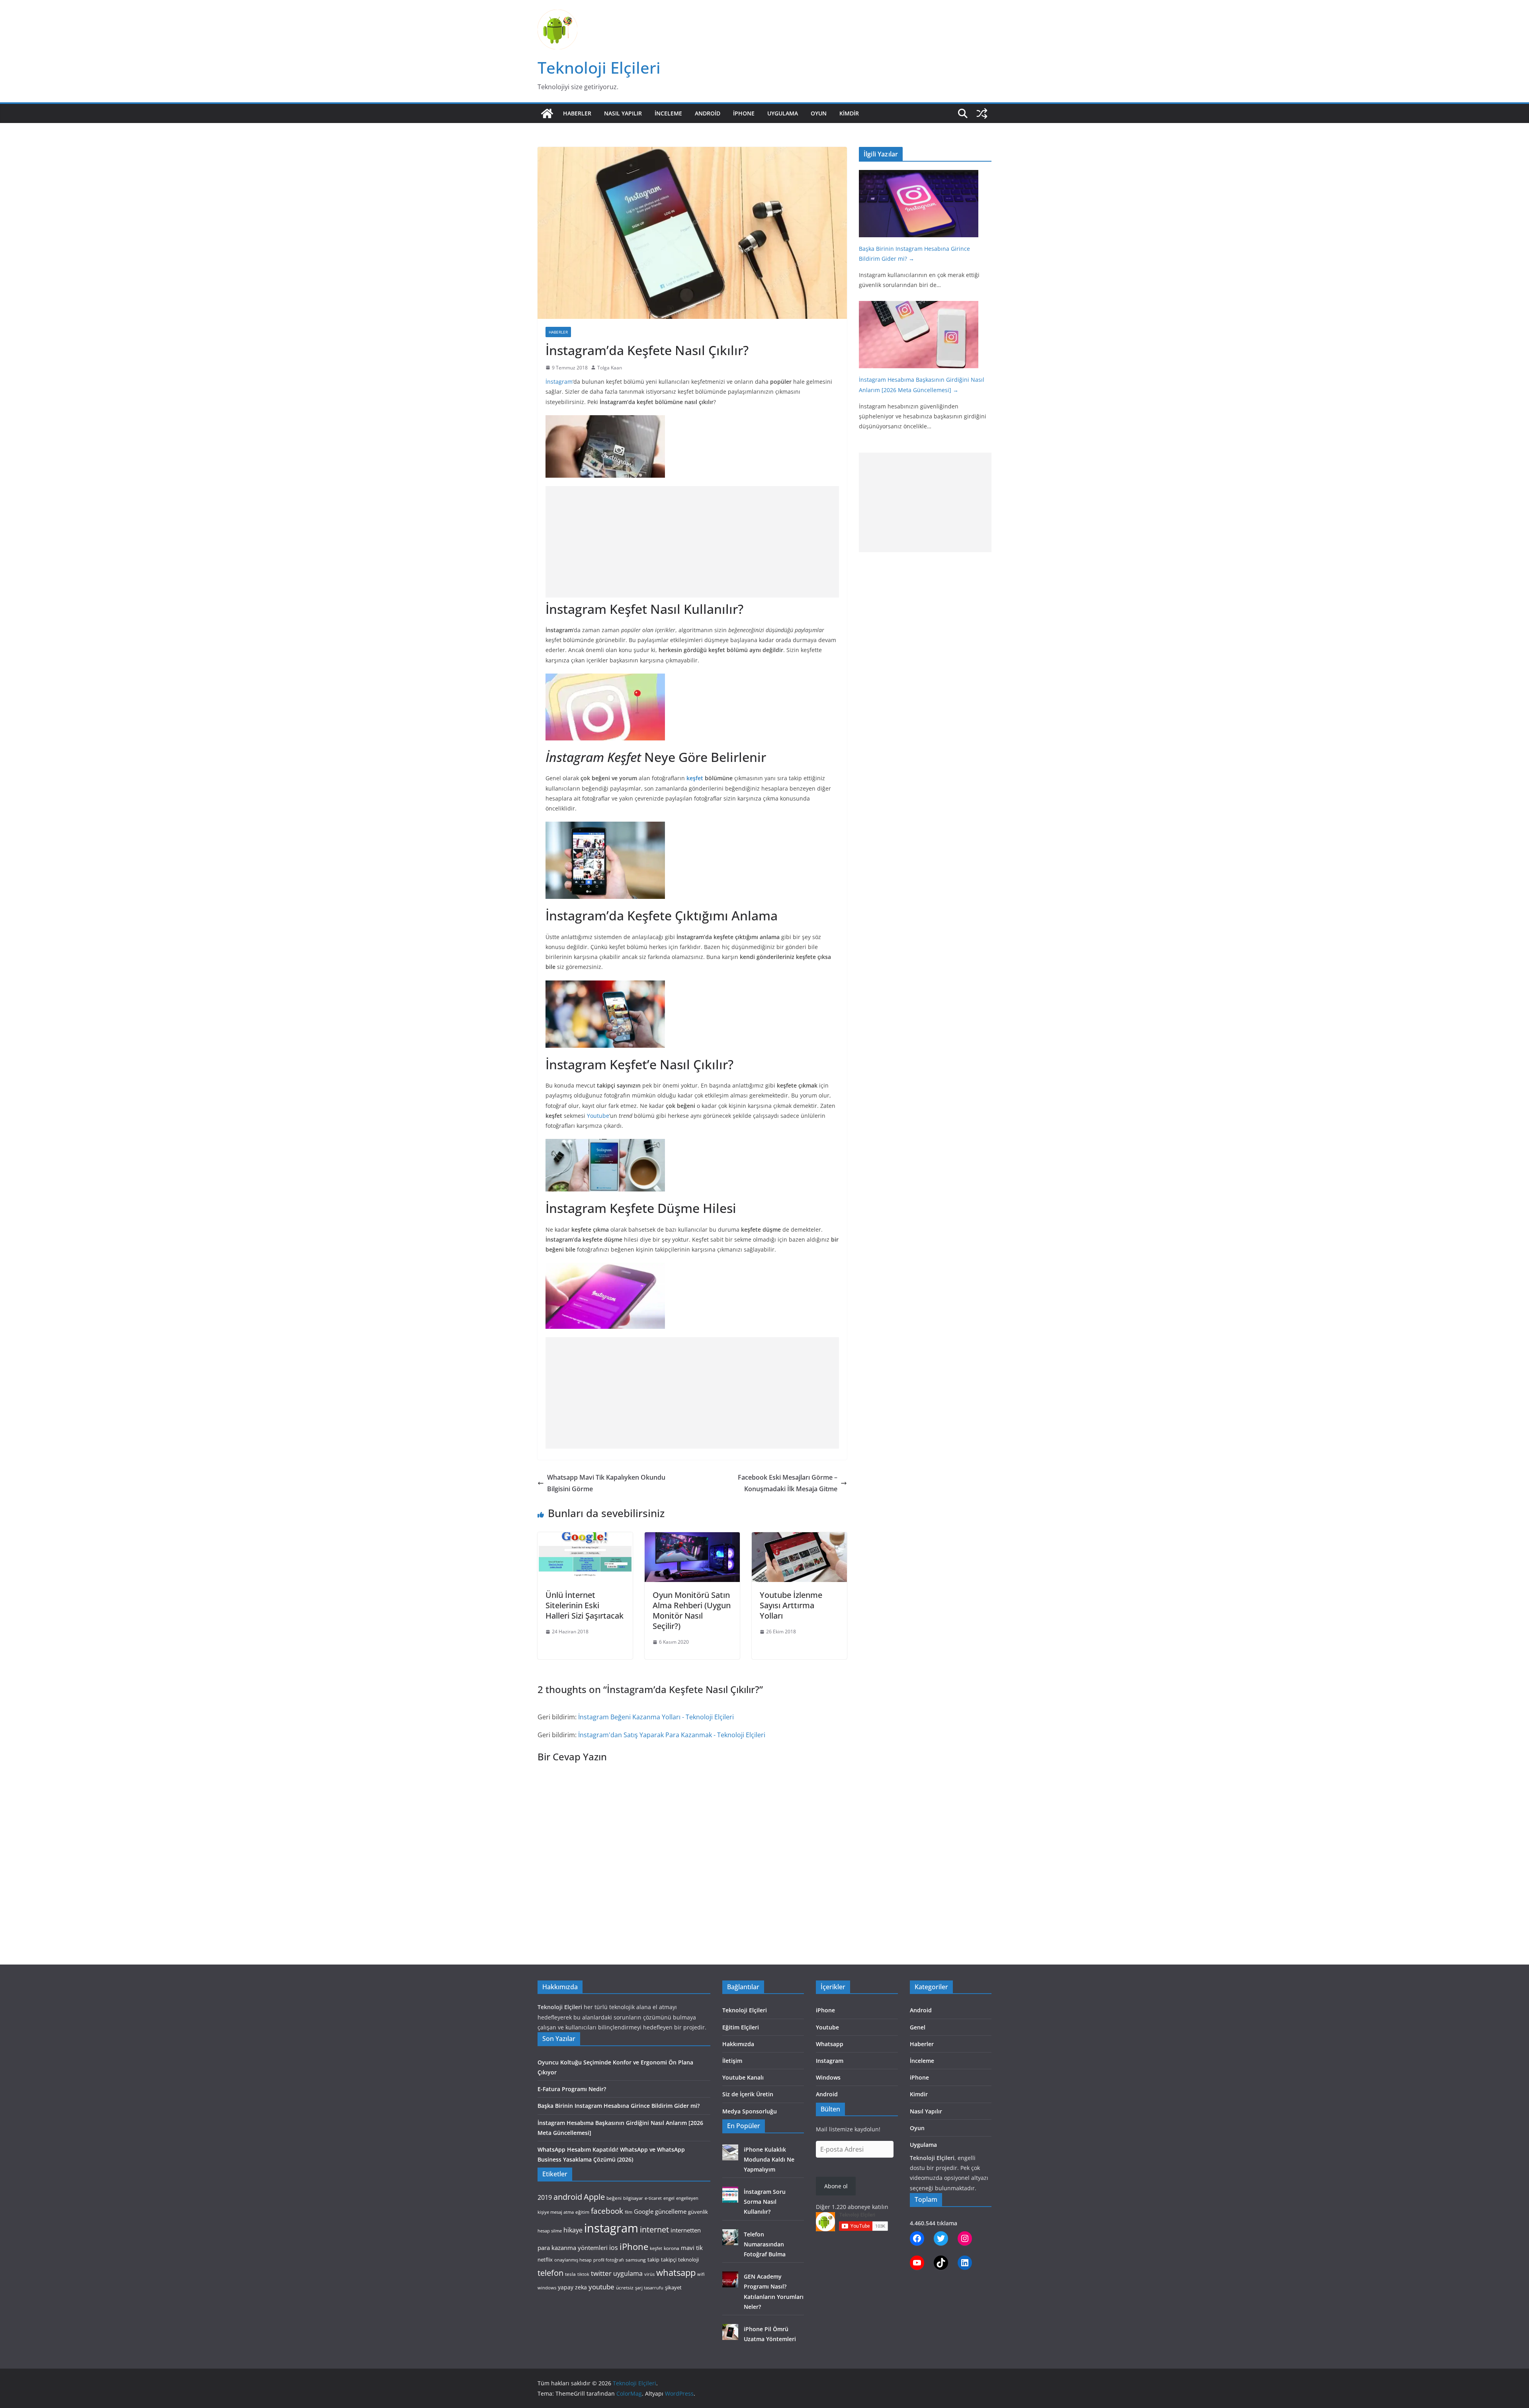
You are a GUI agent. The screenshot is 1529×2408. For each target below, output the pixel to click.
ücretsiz (625, 2288)
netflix (545, 2260)
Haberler (577, 113)
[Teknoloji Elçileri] (547, 113)
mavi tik (692, 2248)
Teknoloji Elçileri (599, 67)
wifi (701, 2274)
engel (669, 2198)
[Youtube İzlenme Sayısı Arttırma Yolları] (799, 1538)
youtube (601, 2287)
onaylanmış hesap (573, 2260)
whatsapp (676, 2272)
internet (654, 2229)
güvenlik (698, 2212)
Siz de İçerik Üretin (748, 2094)
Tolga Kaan (610, 368)
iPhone (744, 113)
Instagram (830, 2061)
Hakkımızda (738, 2044)
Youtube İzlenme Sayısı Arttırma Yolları (791, 1605)
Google (644, 2211)
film (629, 2212)
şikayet (673, 2287)
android (568, 2197)
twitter (601, 2273)
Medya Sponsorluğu (750, 2111)
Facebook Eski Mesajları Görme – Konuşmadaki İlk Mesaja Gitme (788, 1483)
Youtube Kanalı (743, 2077)
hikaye (573, 2230)
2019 (545, 2197)
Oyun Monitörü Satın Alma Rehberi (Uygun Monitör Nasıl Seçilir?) (692, 1610)
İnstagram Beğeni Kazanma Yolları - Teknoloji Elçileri (656, 1717)
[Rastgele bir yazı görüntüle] (982, 113)
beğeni (614, 2198)
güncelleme (671, 2211)
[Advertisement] (692, 542)
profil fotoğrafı (609, 2260)
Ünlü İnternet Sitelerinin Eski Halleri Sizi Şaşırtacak (585, 1605)
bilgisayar (633, 2198)
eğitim (582, 2212)
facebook (607, 2211)
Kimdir (849, 113)
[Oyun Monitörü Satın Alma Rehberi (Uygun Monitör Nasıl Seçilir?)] (692, 1538)
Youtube (598, 1116)
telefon (550, 2273)
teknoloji (688, 2260)
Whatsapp (830, 2044)
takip (653, 2260)
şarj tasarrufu (649, 2288)
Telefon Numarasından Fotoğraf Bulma (765, 2244)
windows (547, 2288)
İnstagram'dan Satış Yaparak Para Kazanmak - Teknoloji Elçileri (672, 1735)
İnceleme (668, 113)
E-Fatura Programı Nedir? (572, 2089)
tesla (570, 2274)
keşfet (695, 778)
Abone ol (836, 2186)
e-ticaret (653, 2198)
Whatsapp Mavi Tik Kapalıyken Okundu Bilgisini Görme (606, 1483)
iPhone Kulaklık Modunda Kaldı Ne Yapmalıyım (769, 2159)
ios (614, 2248)
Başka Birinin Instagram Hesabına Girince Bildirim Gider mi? (619, 2106)
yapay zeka (572, 2287)
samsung (636, 2260)
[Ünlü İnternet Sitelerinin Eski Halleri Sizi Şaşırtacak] (585, 1538)
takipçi (669, 2260)
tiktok (583, 2274)
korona (672, 2248)
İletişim (732, 2061)
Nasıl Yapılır (623, 113)
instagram (611, 2228)
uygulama (628, 2273)
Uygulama (783, 113)
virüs (649, 2274)
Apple (594, 2197)
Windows (828, 2077)
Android (708, 113)
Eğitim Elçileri (741, 2027)
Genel (918, 2027)
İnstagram (559, 382)
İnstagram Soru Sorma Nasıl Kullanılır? (765, 2202)
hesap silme (550, 2231)
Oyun (819, 113)
